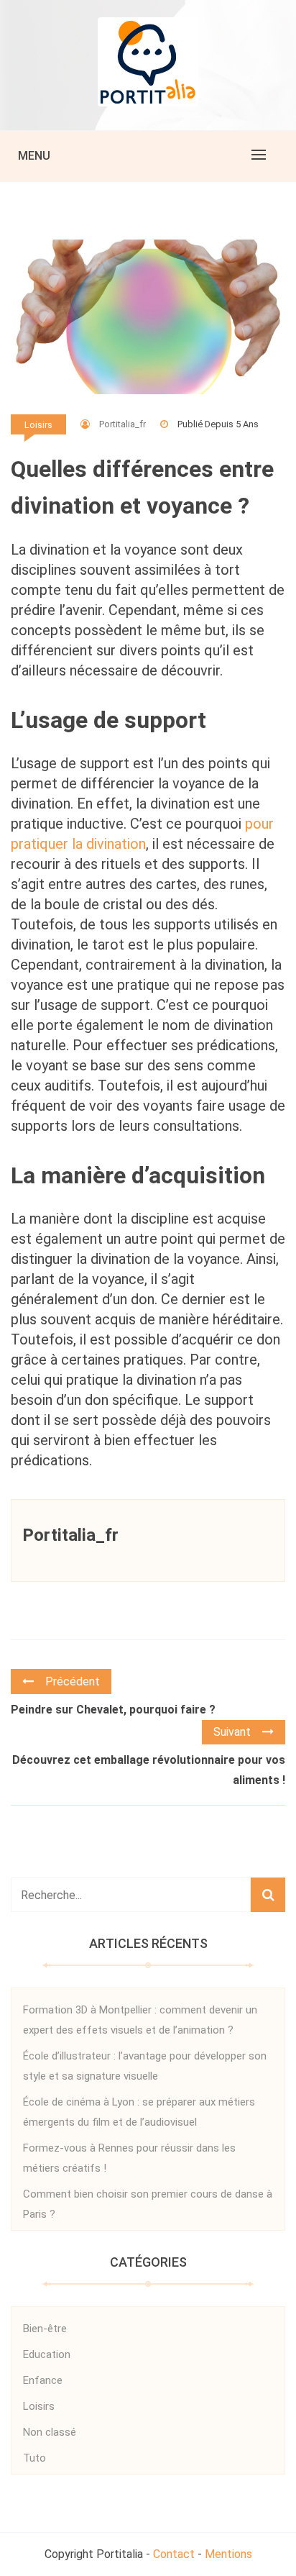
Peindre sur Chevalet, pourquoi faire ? (113, 1710)
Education (47, 2354)
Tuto (34, 2458)
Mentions (228, 2554)
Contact (174, 2554)
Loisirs (38, 425)
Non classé (50, 2432)
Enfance (43, 2380)
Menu (34, 156)
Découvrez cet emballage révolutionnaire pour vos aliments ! (149, 1770)
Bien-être (45, 2329)
